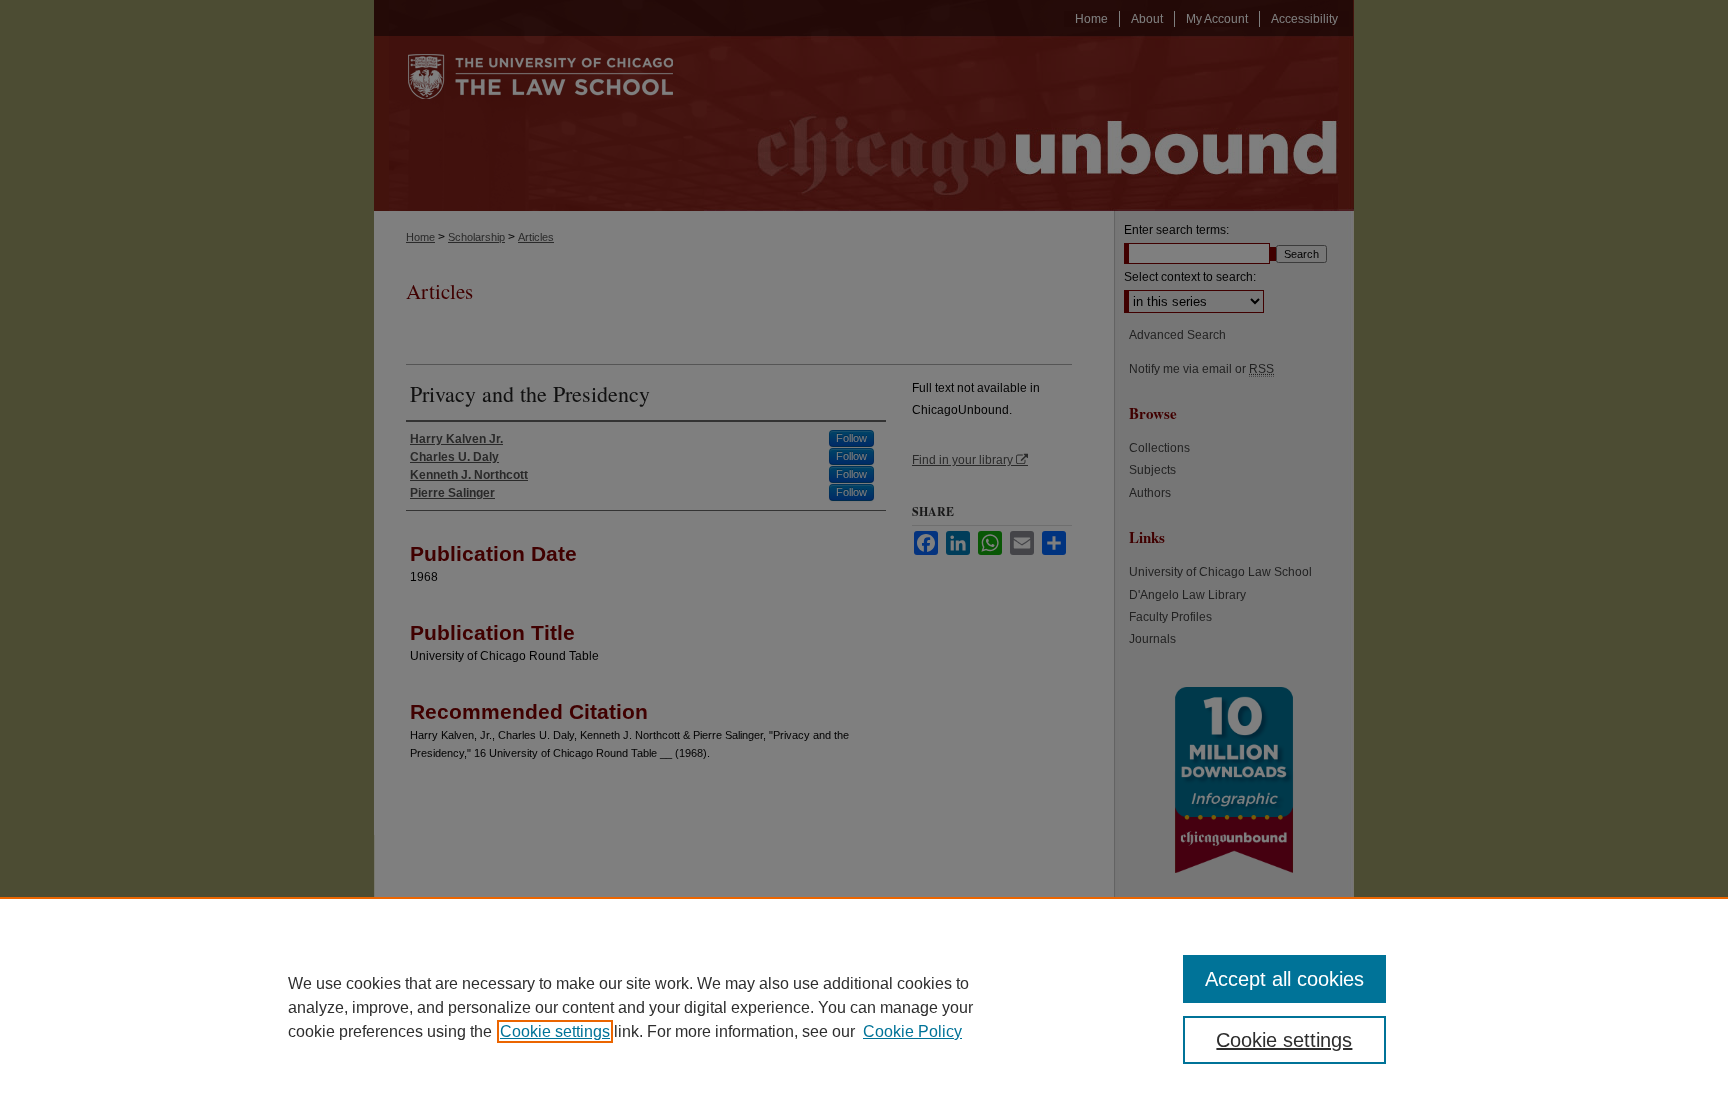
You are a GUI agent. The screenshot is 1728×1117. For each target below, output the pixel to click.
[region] (864, 1007)
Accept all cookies (1284, 979)
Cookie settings (555, 1031)
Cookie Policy (912, 1031)
